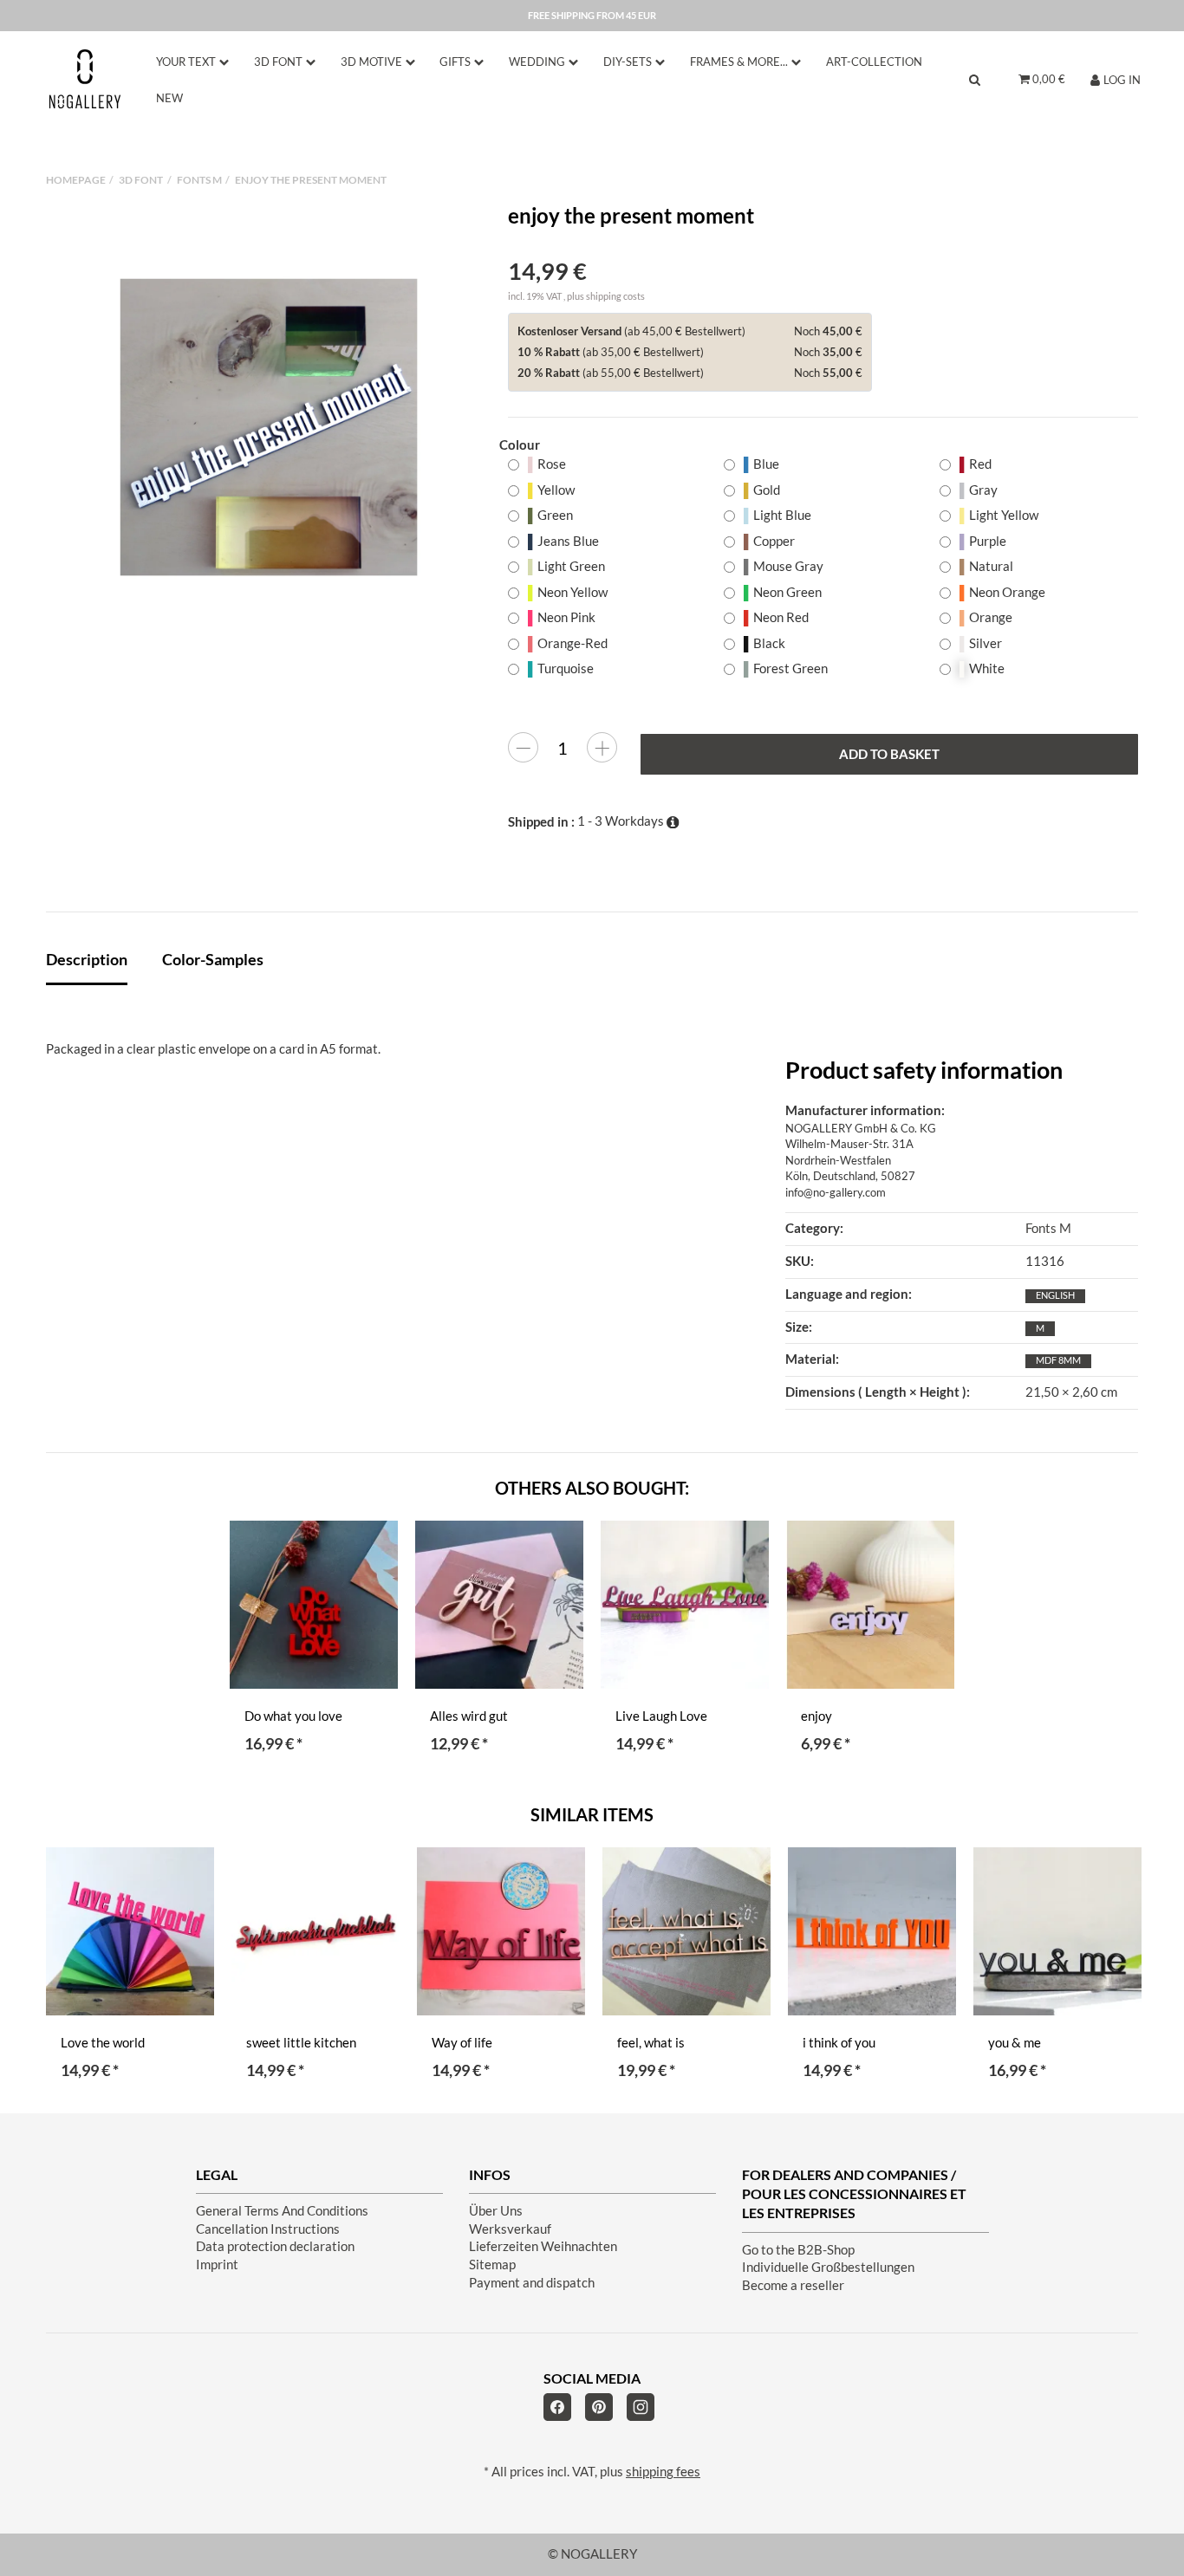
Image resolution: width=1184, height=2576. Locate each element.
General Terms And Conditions (282, 2211)
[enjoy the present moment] (269, 427)
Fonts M (1048, 1228)
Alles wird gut (469, 1716)
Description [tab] (87, 959)
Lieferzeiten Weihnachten (543, 2246)
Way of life (462, 2043)
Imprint (217, 2265)
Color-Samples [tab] (213, 959)
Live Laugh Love (661, 1716)
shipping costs (615, 296)
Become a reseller (793, 2285)
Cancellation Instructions (268, 2229)
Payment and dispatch (532, 2283)
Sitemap (492, 2265)
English (1055, 1295)
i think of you (839, 2043)
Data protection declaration (275, 2246)
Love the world (103, 2043)
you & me (1015, 2043)
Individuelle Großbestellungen (828, 2267)
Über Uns (496, 2211)
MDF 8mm (1058, 1360)
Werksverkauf (510, 2229)
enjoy (816, 1716)
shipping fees (663, 2472)
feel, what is (651, 2043)
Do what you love (293, 1716)
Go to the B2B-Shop (798, 2250)
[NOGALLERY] (85, 79)
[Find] (975, 79)
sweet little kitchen (301, 2043)
